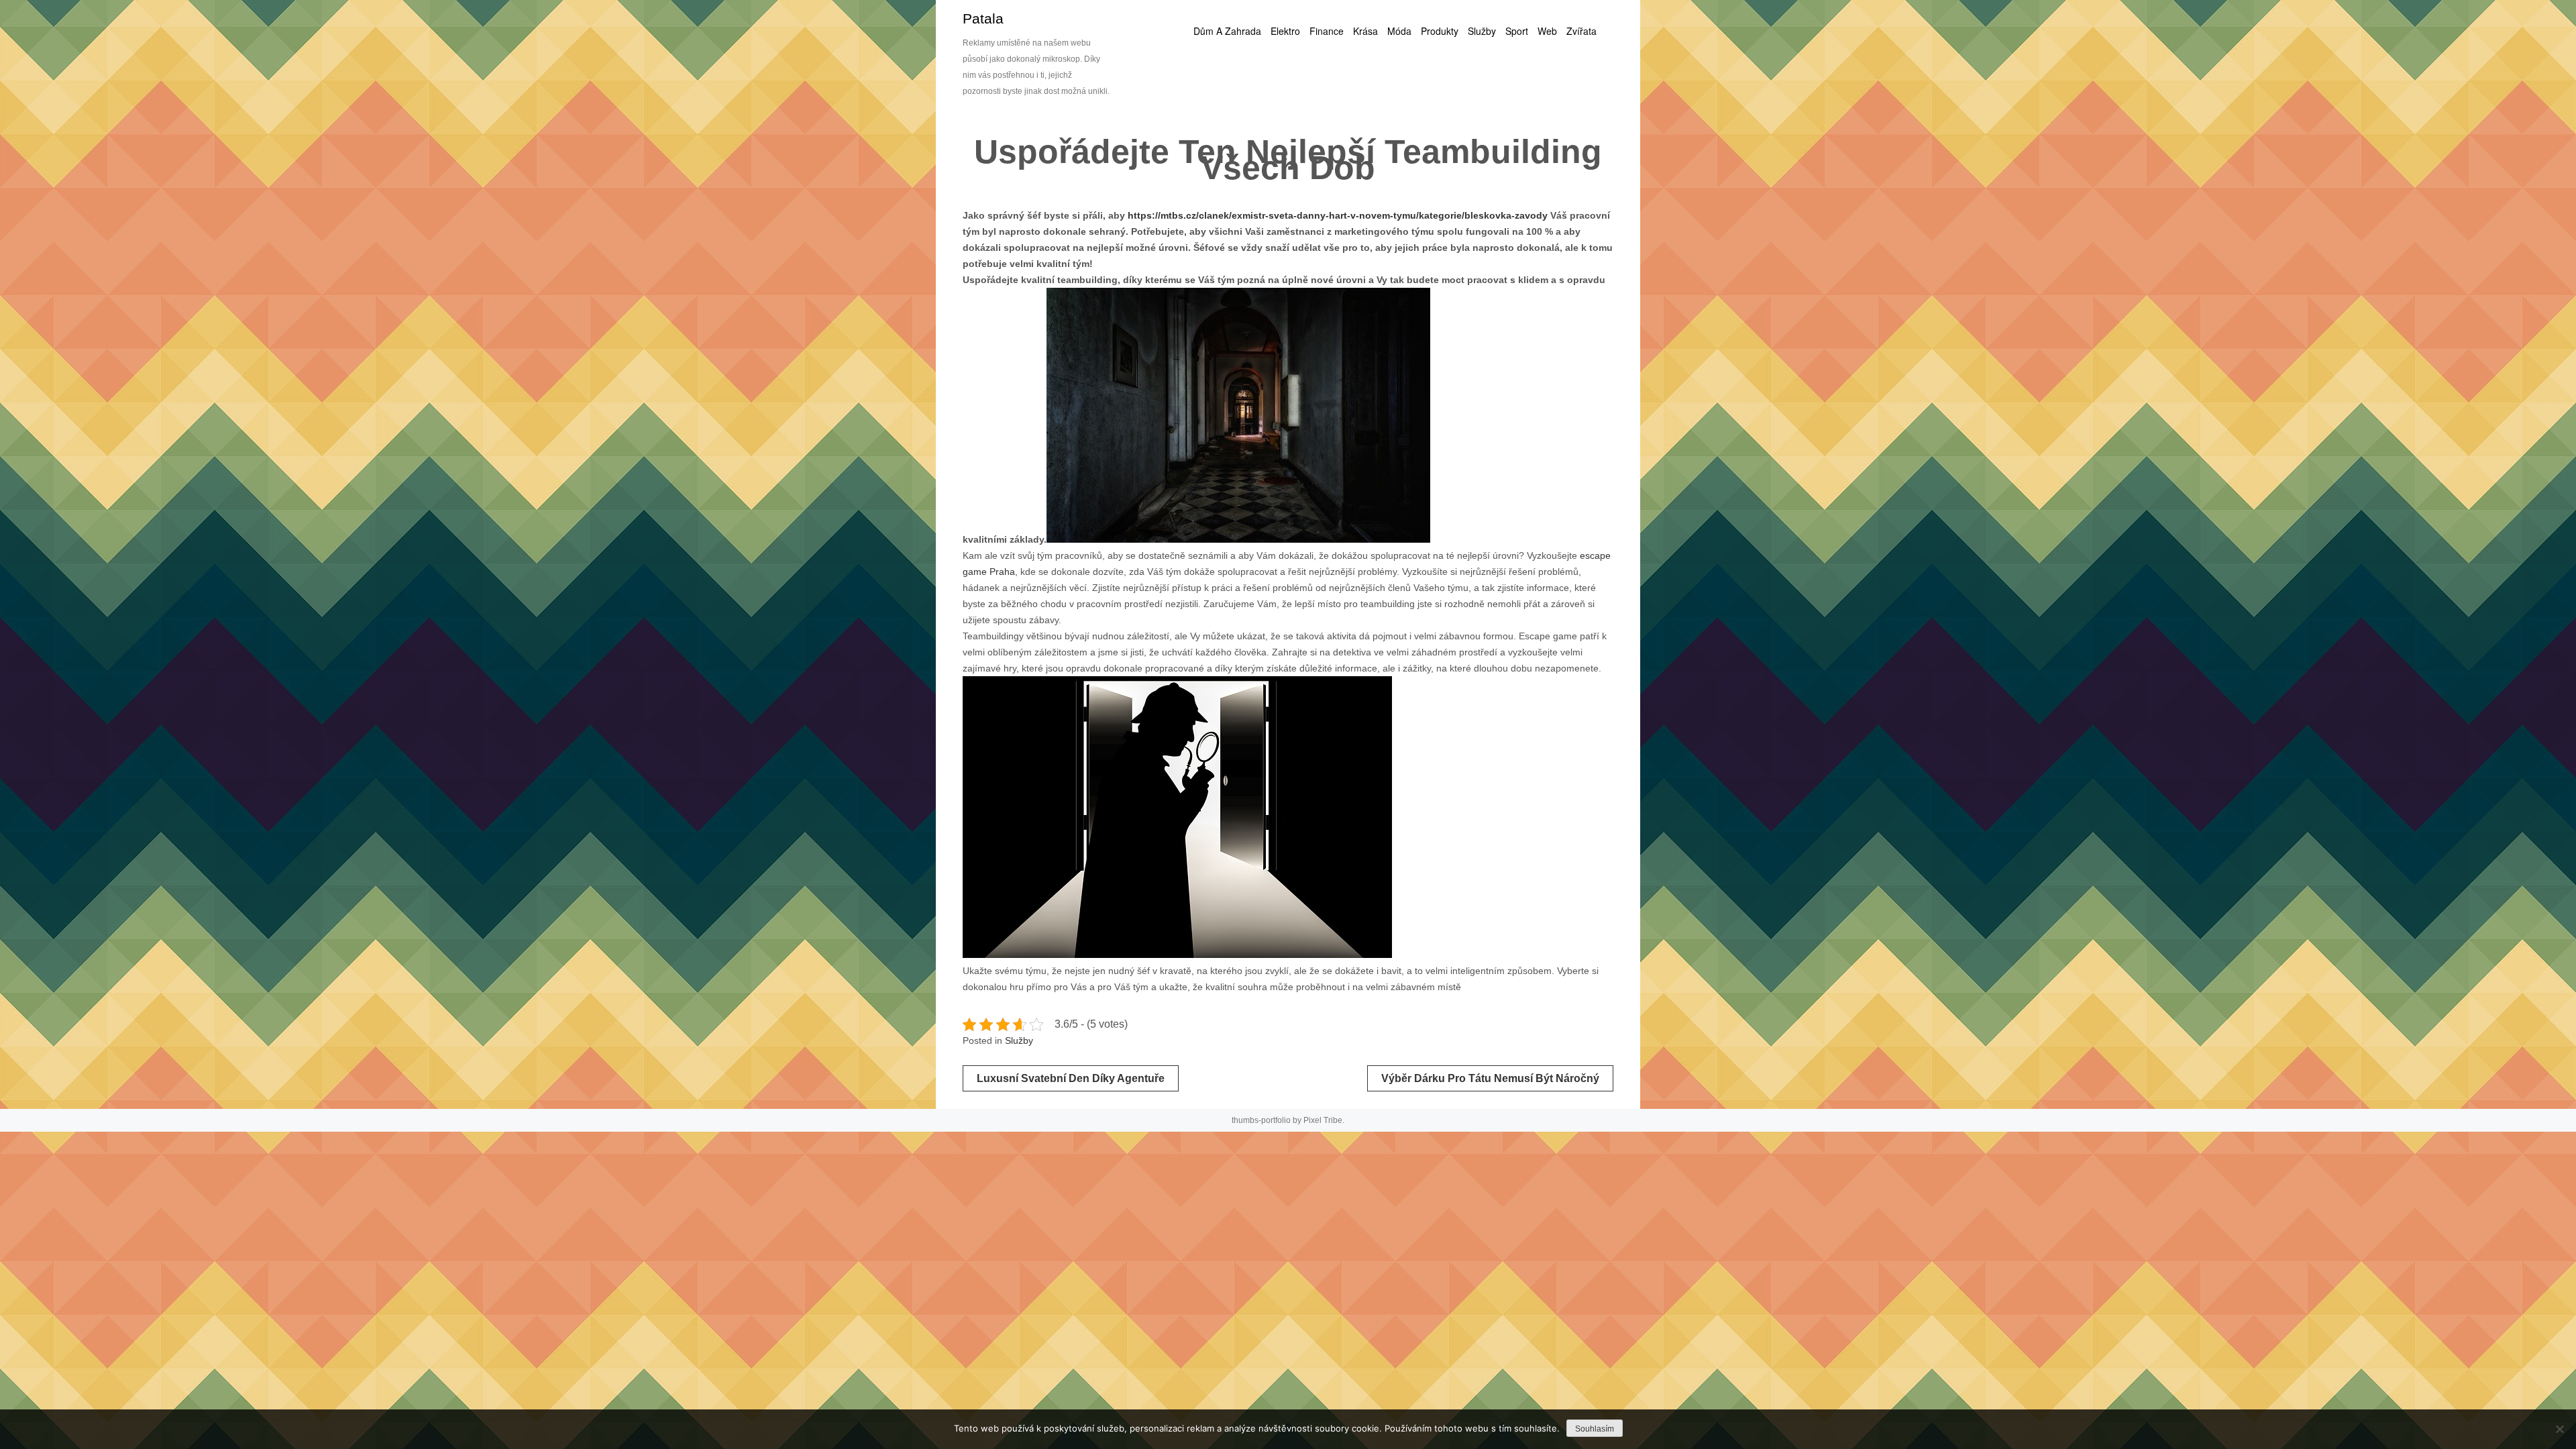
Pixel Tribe (1323, 1120)
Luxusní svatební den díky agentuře (1071, 1078)
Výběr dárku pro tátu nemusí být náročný (1490, 1078)
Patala (983, 18)
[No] (2559, 1429)
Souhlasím (1595, 1429)
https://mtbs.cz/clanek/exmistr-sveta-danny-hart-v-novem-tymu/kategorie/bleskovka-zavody (1338, 215)
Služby (1019, 1040)
